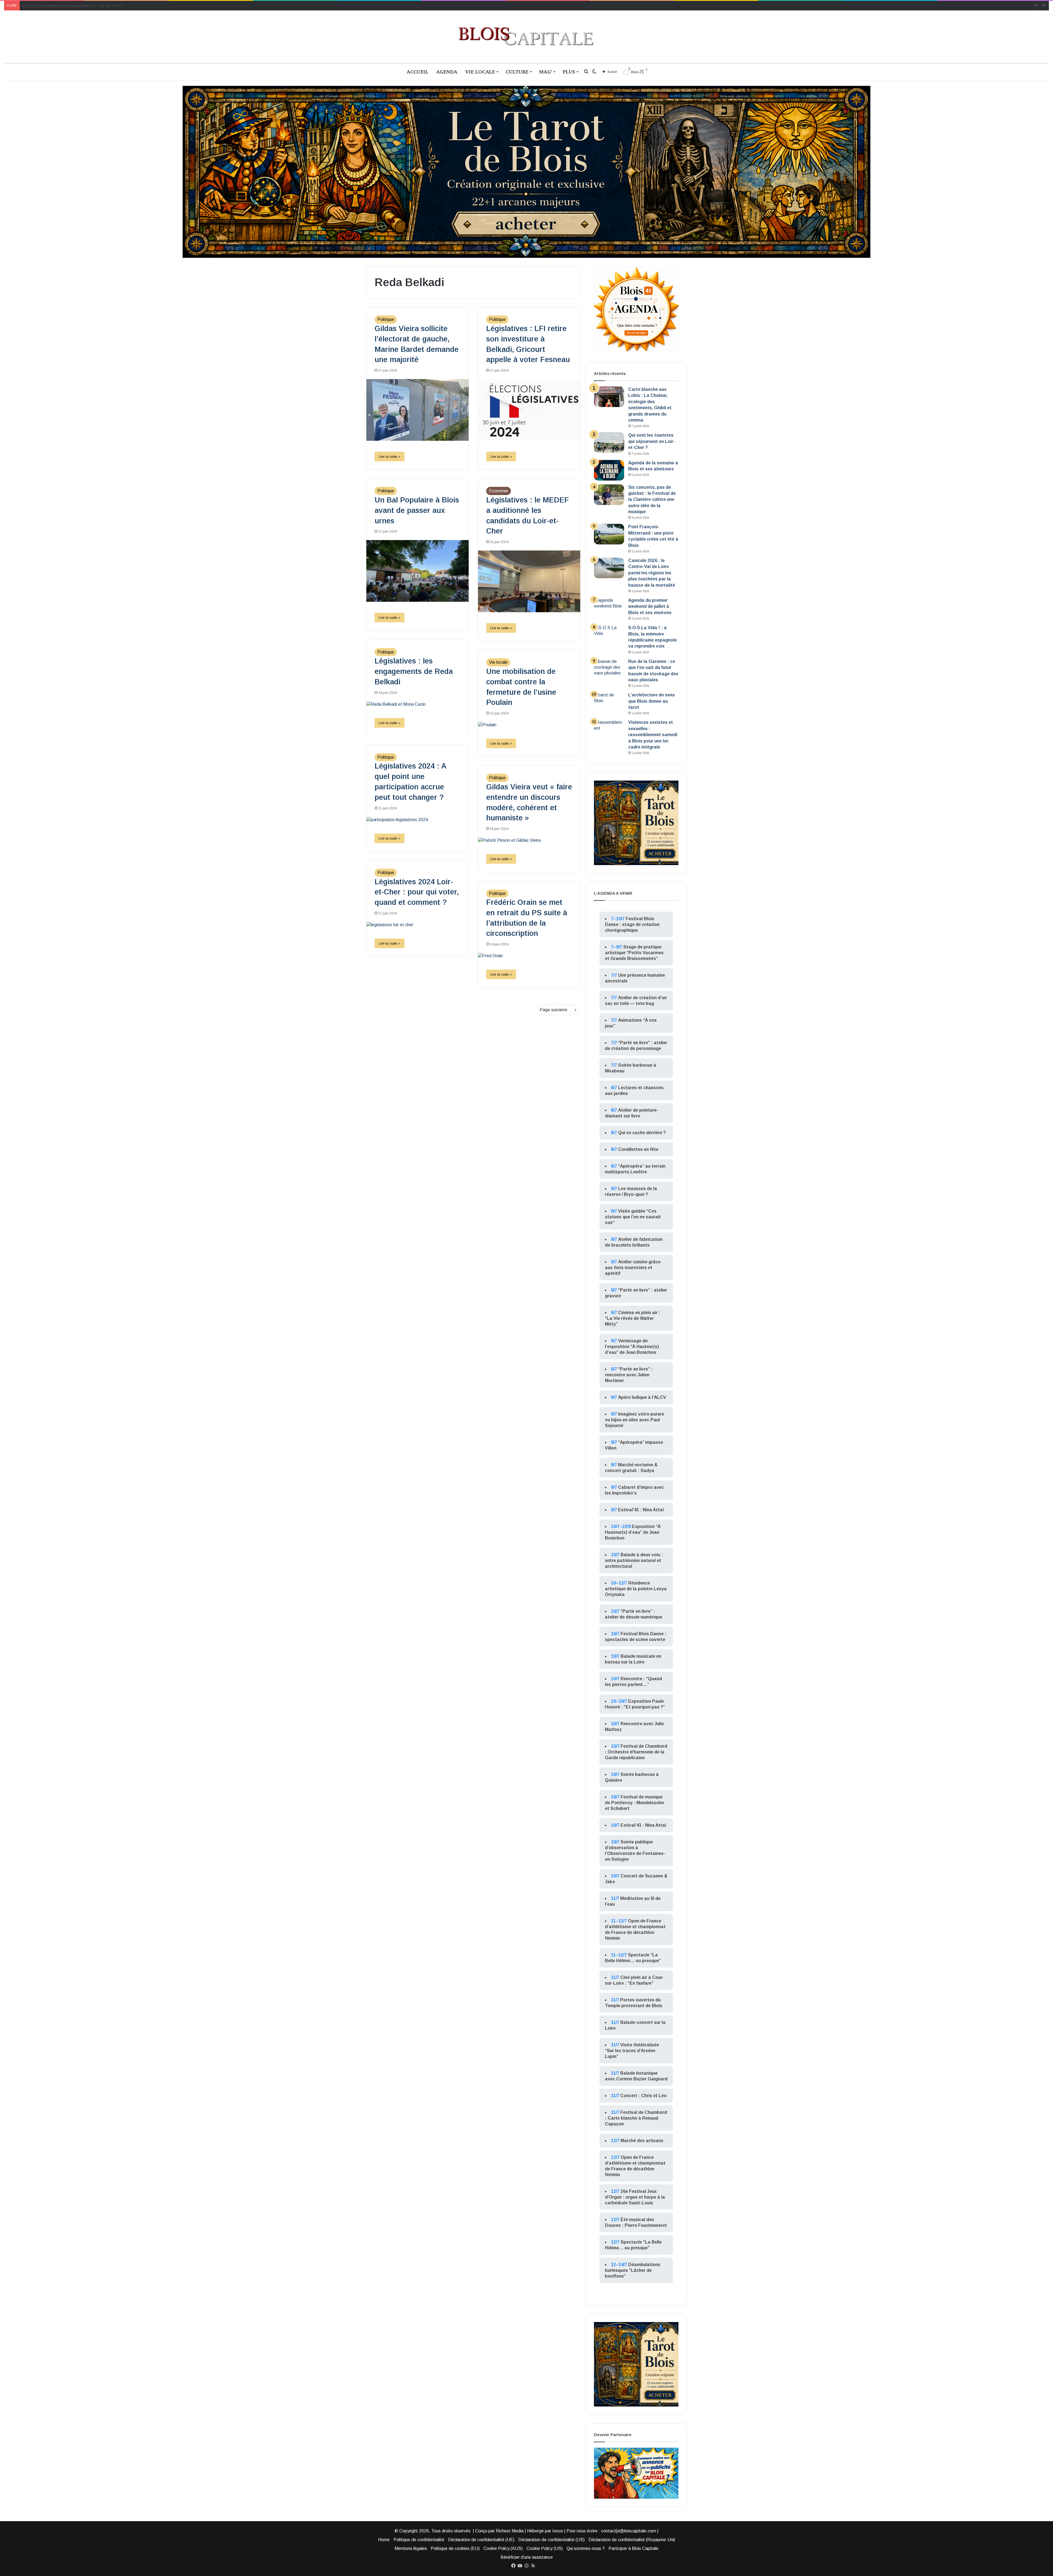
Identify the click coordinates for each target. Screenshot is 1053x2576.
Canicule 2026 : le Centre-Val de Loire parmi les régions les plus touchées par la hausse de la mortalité (652, 573)
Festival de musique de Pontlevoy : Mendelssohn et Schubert (634, 1803)
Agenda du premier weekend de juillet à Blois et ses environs (650, 606)
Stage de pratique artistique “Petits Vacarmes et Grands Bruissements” (634, 953)
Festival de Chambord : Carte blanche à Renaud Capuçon (636, 2118)
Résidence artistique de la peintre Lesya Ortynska (636, 1589)
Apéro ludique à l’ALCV (642, 1397)
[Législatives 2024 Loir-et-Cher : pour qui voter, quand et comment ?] (417, 925)
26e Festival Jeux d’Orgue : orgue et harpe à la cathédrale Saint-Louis (635, 2197)
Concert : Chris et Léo (643, 2096)
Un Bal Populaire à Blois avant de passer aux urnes (417, 510)
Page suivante (554, 1010)
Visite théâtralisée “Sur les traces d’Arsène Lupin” (632, 2051)
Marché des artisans (642, 2141)
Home (384, 2540)
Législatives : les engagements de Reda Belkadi (414, 671)
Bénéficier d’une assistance (527, 2557)
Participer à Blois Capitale (633, 2548)
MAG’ (546, 72)
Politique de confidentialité (419, 2540)
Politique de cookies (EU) (455, 2548)
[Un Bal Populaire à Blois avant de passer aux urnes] (417, 571)
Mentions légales (411, 2548)
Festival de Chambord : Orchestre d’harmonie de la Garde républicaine (636, 1752)
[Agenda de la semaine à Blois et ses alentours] (609, 470)
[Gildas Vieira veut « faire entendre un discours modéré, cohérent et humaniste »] (529, 840)
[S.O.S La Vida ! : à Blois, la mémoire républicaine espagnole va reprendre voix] (609, 635)
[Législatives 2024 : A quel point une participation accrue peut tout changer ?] (417, 820)
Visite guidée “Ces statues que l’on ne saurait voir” (633, 1217)
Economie (499, 491)
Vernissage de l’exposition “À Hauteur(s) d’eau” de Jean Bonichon (632, 1347)
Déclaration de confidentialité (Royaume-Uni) (632, 2540)
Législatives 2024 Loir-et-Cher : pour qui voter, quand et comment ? (417, 892)
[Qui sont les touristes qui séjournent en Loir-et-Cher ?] (609, 443)
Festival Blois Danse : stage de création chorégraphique (632, 924)
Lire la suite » (390, 457)
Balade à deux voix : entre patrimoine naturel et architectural (634, 1560)
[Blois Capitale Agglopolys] (526, 37)
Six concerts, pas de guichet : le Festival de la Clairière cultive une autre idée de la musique (652, 500)
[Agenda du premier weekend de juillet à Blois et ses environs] (609, 608)
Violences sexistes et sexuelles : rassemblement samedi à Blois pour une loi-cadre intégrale (653, 735)
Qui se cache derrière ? (642, 1133)
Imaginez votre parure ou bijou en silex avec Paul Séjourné (635, 1420)
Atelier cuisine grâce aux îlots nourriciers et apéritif (633, 1268)
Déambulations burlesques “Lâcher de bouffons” (633, 2270)
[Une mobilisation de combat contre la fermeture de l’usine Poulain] (529, 725)
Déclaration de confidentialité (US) (551, 2540)
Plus (569, 72)
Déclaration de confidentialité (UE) (481, 2540)
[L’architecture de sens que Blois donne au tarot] (609, 702)
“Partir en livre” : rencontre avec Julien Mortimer (629, 1375)
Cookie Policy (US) (545, 2548)
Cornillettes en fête (638, 1149)
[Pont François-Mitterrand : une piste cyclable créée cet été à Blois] (609, 534)
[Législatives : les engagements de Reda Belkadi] (417, 704)
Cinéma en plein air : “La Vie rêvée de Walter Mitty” (633, 1318)
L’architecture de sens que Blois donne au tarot (652, 701)
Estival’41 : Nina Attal (641, 1510)
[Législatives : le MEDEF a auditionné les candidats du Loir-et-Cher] (529, 581)
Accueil (417, 72)
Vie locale (480, 72)
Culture (517, 72)
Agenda (447, 72)
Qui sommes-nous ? (586, 2548)
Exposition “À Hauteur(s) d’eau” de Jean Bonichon (633, 1532)
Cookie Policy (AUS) (503, 2548)
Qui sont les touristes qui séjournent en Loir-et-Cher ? (652, 441)
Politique (386, 319)
